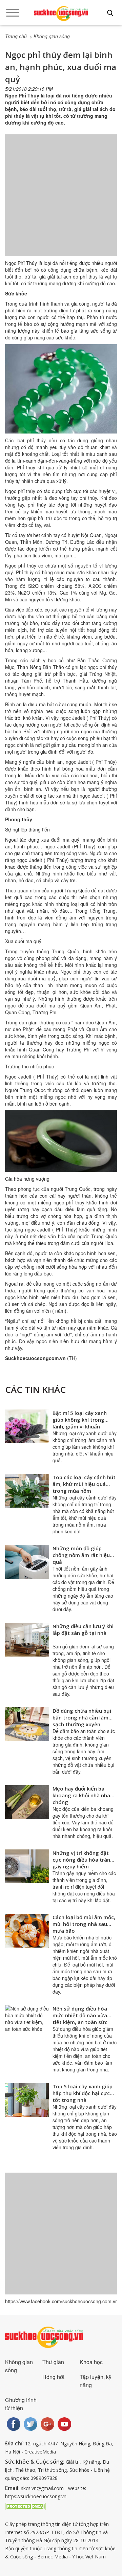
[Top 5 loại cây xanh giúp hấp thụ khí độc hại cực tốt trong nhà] (27, 2100)
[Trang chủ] (61, 14)
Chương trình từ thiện (21, 2404)
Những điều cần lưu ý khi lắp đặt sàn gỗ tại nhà (83, 1629)
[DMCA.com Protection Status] (25, 2506)
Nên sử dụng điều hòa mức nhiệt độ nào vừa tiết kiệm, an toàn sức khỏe (80, 2019)
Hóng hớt (53, 2377)
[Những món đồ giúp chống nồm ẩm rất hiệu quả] (27, 1562)
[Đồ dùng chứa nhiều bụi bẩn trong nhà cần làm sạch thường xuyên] (27, 1724)
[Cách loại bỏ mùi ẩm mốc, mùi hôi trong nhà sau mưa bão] (27, 1931)
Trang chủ (16, 36)
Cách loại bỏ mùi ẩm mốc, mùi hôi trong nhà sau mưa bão (84, 1924)
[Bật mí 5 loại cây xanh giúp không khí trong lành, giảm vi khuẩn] (27, 1426)
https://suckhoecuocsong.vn (36, 2496)
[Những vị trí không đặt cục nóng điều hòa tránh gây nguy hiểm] (27, 1866)
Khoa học (91, 2362)
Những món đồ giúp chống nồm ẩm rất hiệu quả (81, 1555)
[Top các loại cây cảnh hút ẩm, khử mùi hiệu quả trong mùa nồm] (27, 1491)
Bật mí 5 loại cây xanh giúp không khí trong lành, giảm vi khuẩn (80, 1420)
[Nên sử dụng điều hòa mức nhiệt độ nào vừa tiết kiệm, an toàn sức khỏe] (27, 2022)
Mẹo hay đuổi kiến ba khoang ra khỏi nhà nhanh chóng (84, 1795)
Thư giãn (53, 2362)
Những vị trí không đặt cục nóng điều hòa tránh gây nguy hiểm (83, 1860)
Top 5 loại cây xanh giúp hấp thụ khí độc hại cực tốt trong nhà (83, 2093)
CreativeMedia (40, 2452)
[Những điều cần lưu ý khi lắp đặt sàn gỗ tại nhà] (27, 1640)
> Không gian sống (50, 36)
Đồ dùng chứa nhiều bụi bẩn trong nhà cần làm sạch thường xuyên (82, 1717)
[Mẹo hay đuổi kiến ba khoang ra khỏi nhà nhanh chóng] (27, 1802)
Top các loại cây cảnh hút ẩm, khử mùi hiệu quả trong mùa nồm (84, 1484)
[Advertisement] (61, 202)
